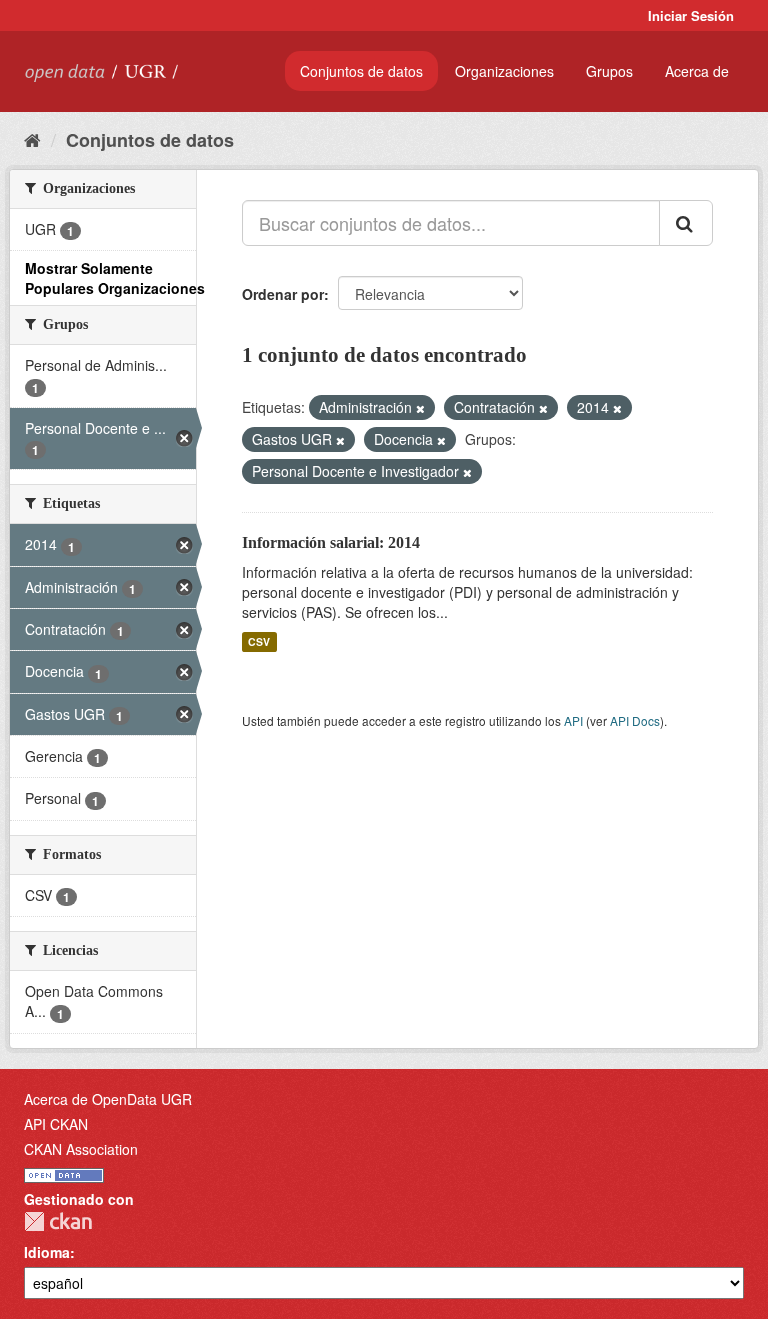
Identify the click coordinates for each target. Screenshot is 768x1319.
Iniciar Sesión (691, 15)
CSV (259, 641)
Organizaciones (504, 71)
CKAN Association (81, 1149)
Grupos (609, 71)
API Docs (635, 720)
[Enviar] (686, 223)
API (573, 720)
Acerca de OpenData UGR (108, 1099)
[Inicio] (32, 139)
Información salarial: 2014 (331, 542)
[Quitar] (420, 408)
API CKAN (56, 1124)
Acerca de (697, 71)
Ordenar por (283, 294)
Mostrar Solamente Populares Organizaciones (115, 278)
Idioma (47, 1252)
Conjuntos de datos (361, 71)
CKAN (58, 1221)
